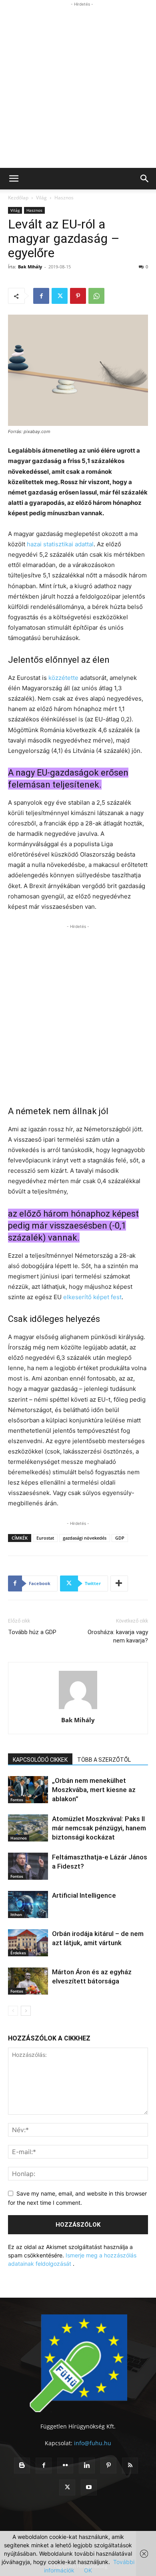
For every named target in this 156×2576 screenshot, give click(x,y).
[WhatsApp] (96, 296)
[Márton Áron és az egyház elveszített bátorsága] (28, 1981)
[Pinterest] (78, 296)
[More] (119, 1583)
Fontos (17, 1800)
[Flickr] (65, 2466)
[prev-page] (13, 2011)
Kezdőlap (18, 198)
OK (88, 2570)
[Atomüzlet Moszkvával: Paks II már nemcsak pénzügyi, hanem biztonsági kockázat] (28, 1828)
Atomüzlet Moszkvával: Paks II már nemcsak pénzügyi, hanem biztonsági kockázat (99, 1828)
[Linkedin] (87, 2466)
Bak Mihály (30, 267)
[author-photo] (78, 1709)
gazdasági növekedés (85, 1538)
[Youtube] (89, 2487)
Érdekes (18, 1953)
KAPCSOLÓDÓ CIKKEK (40, 1760)
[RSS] (130, 2466)
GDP (120, 1538)
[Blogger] (22, 2466)
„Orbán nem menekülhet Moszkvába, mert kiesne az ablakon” (94, 1790)
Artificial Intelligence (84, 1895)
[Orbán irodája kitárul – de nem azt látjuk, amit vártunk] (28, 1943)
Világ (41, 198)
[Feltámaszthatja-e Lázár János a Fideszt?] (28, 1866)
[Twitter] (60, 296)
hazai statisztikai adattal (60, 544)
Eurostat (45, 1538)
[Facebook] (41, 296)
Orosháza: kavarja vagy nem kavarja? (118, 1636)
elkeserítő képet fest (92, 1297)
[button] (14, 179)
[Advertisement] (78, 86)
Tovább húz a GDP (32, 1632)
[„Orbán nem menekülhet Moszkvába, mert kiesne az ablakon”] (28, 1790)
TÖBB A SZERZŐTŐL (104, 1760)
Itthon (16, 1914)
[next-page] (26, 2011)
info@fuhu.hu (93, 2443)
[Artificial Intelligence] (28, 1905)
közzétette (63, 678)
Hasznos (64, 198)
